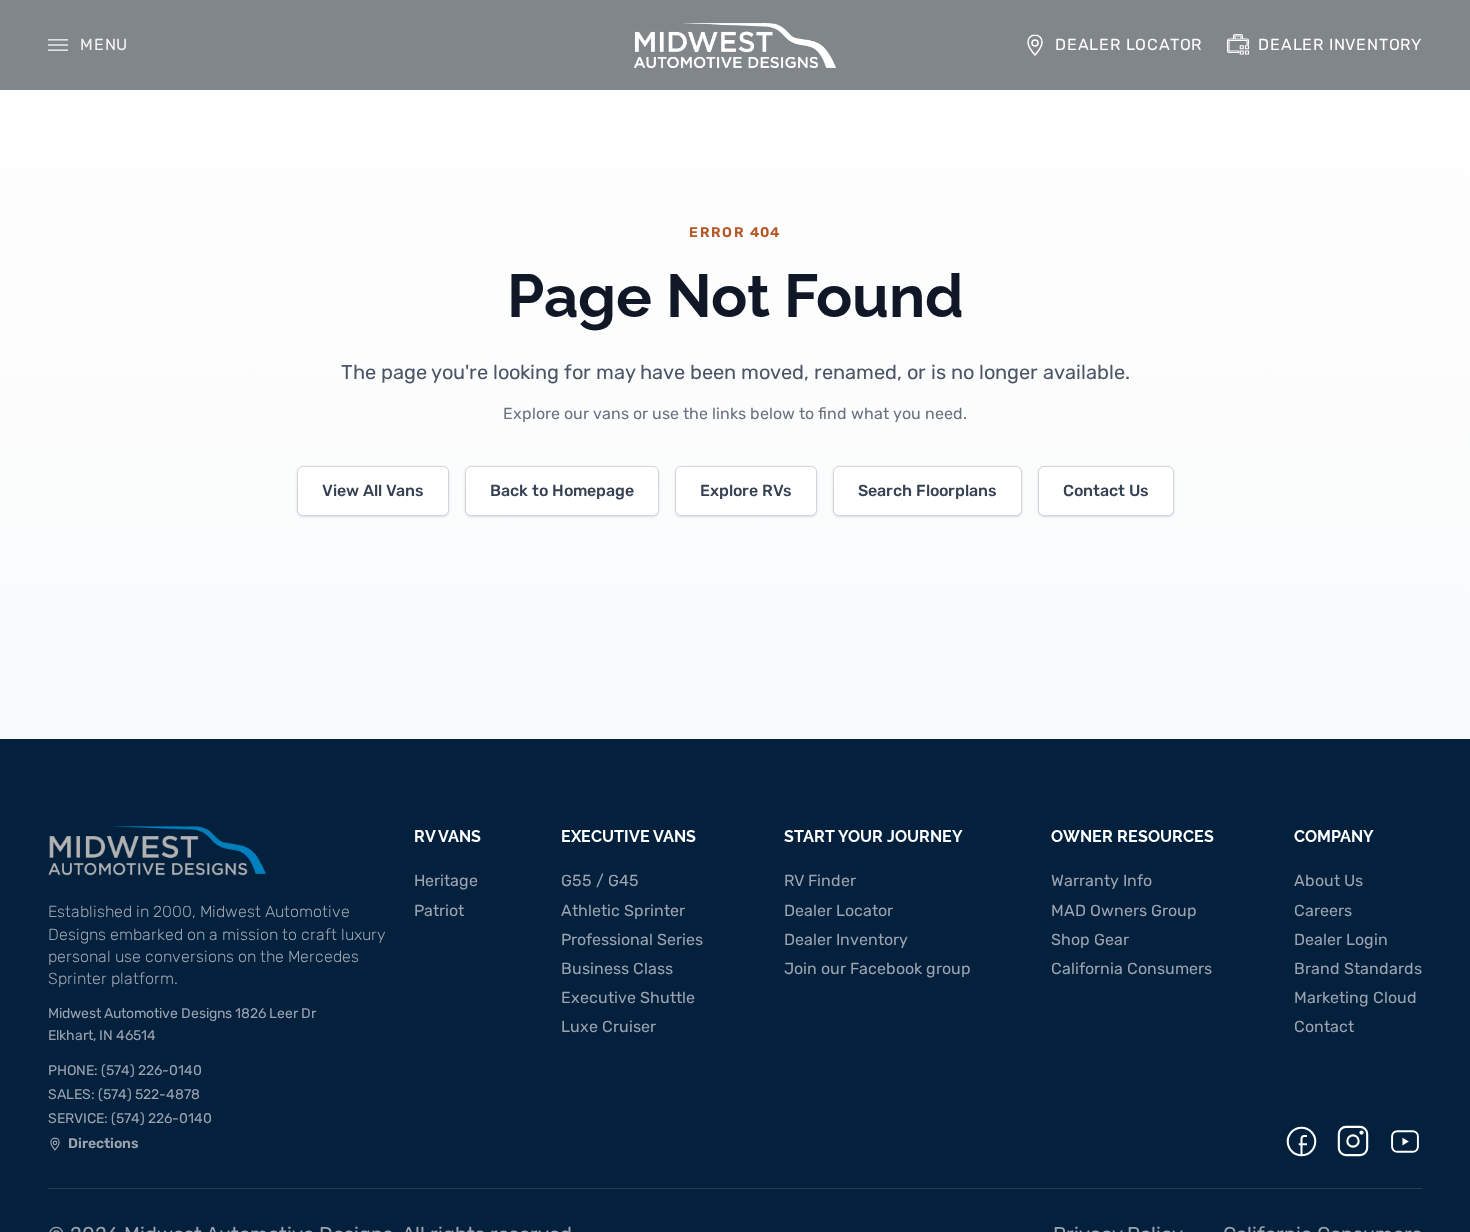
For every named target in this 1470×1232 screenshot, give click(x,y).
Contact (1324, 1026)
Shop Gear (1090, 939)
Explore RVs (746, 490)
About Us (1328, 880)
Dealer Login (1341, 939)
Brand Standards (1358, 968)
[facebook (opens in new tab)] (1301, 1141)
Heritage (446, 880)
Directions (93, 1146)
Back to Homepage (562, 490)
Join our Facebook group (877, 968)
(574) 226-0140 (125, 1070)
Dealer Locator (838, 910)
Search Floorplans (927, 490)
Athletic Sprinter (623, 910)
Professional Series (632, 939)
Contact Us (1106, 490)
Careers (1323, 910)
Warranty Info (1101, 880)
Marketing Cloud (1355, 997)
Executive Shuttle (628, 997)
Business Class (617, 968)
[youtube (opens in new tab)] (1405, 1141)
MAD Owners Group (1124, 910)
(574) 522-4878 (124, 1094)
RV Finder (820, 880)
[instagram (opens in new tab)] (1353, 1141)
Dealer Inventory (846, 939)
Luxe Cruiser (608, 1026)
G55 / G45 (600, 880)
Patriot (439, 910)
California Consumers (1131, 968)
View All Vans (373, 490)
